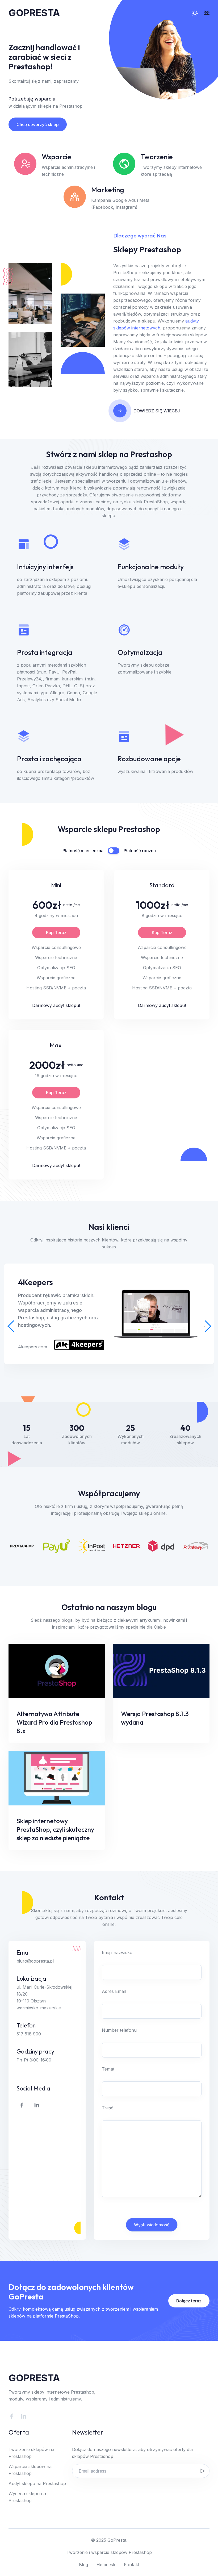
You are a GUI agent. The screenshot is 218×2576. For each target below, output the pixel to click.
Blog (83, 2565)
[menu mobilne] (207, 13)
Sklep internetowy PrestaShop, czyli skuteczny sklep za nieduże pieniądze (55, 1829)
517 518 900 (29, 2034)
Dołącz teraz (189, 2301)
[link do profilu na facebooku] (22, 2105)
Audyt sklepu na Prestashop (37, 2483)
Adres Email (114, 1991)
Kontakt (132, 2565)
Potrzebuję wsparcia (32, 99)
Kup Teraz (56, 932)
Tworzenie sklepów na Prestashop (31, 2453)
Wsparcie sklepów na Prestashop (30, 2470)
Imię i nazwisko (117, 1952)
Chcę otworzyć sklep (38, 124)
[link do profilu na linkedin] (37, 2105)
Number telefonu (119, 2030)
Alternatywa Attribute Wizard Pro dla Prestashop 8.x (54, 1722)
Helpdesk (106, 2565)
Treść (108, 2108)
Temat (108, 2069)
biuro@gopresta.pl (35, 1961)
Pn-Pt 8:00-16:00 (34, 2060)
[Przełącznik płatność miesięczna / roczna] (114, 851)
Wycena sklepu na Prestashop (27, 2497)
